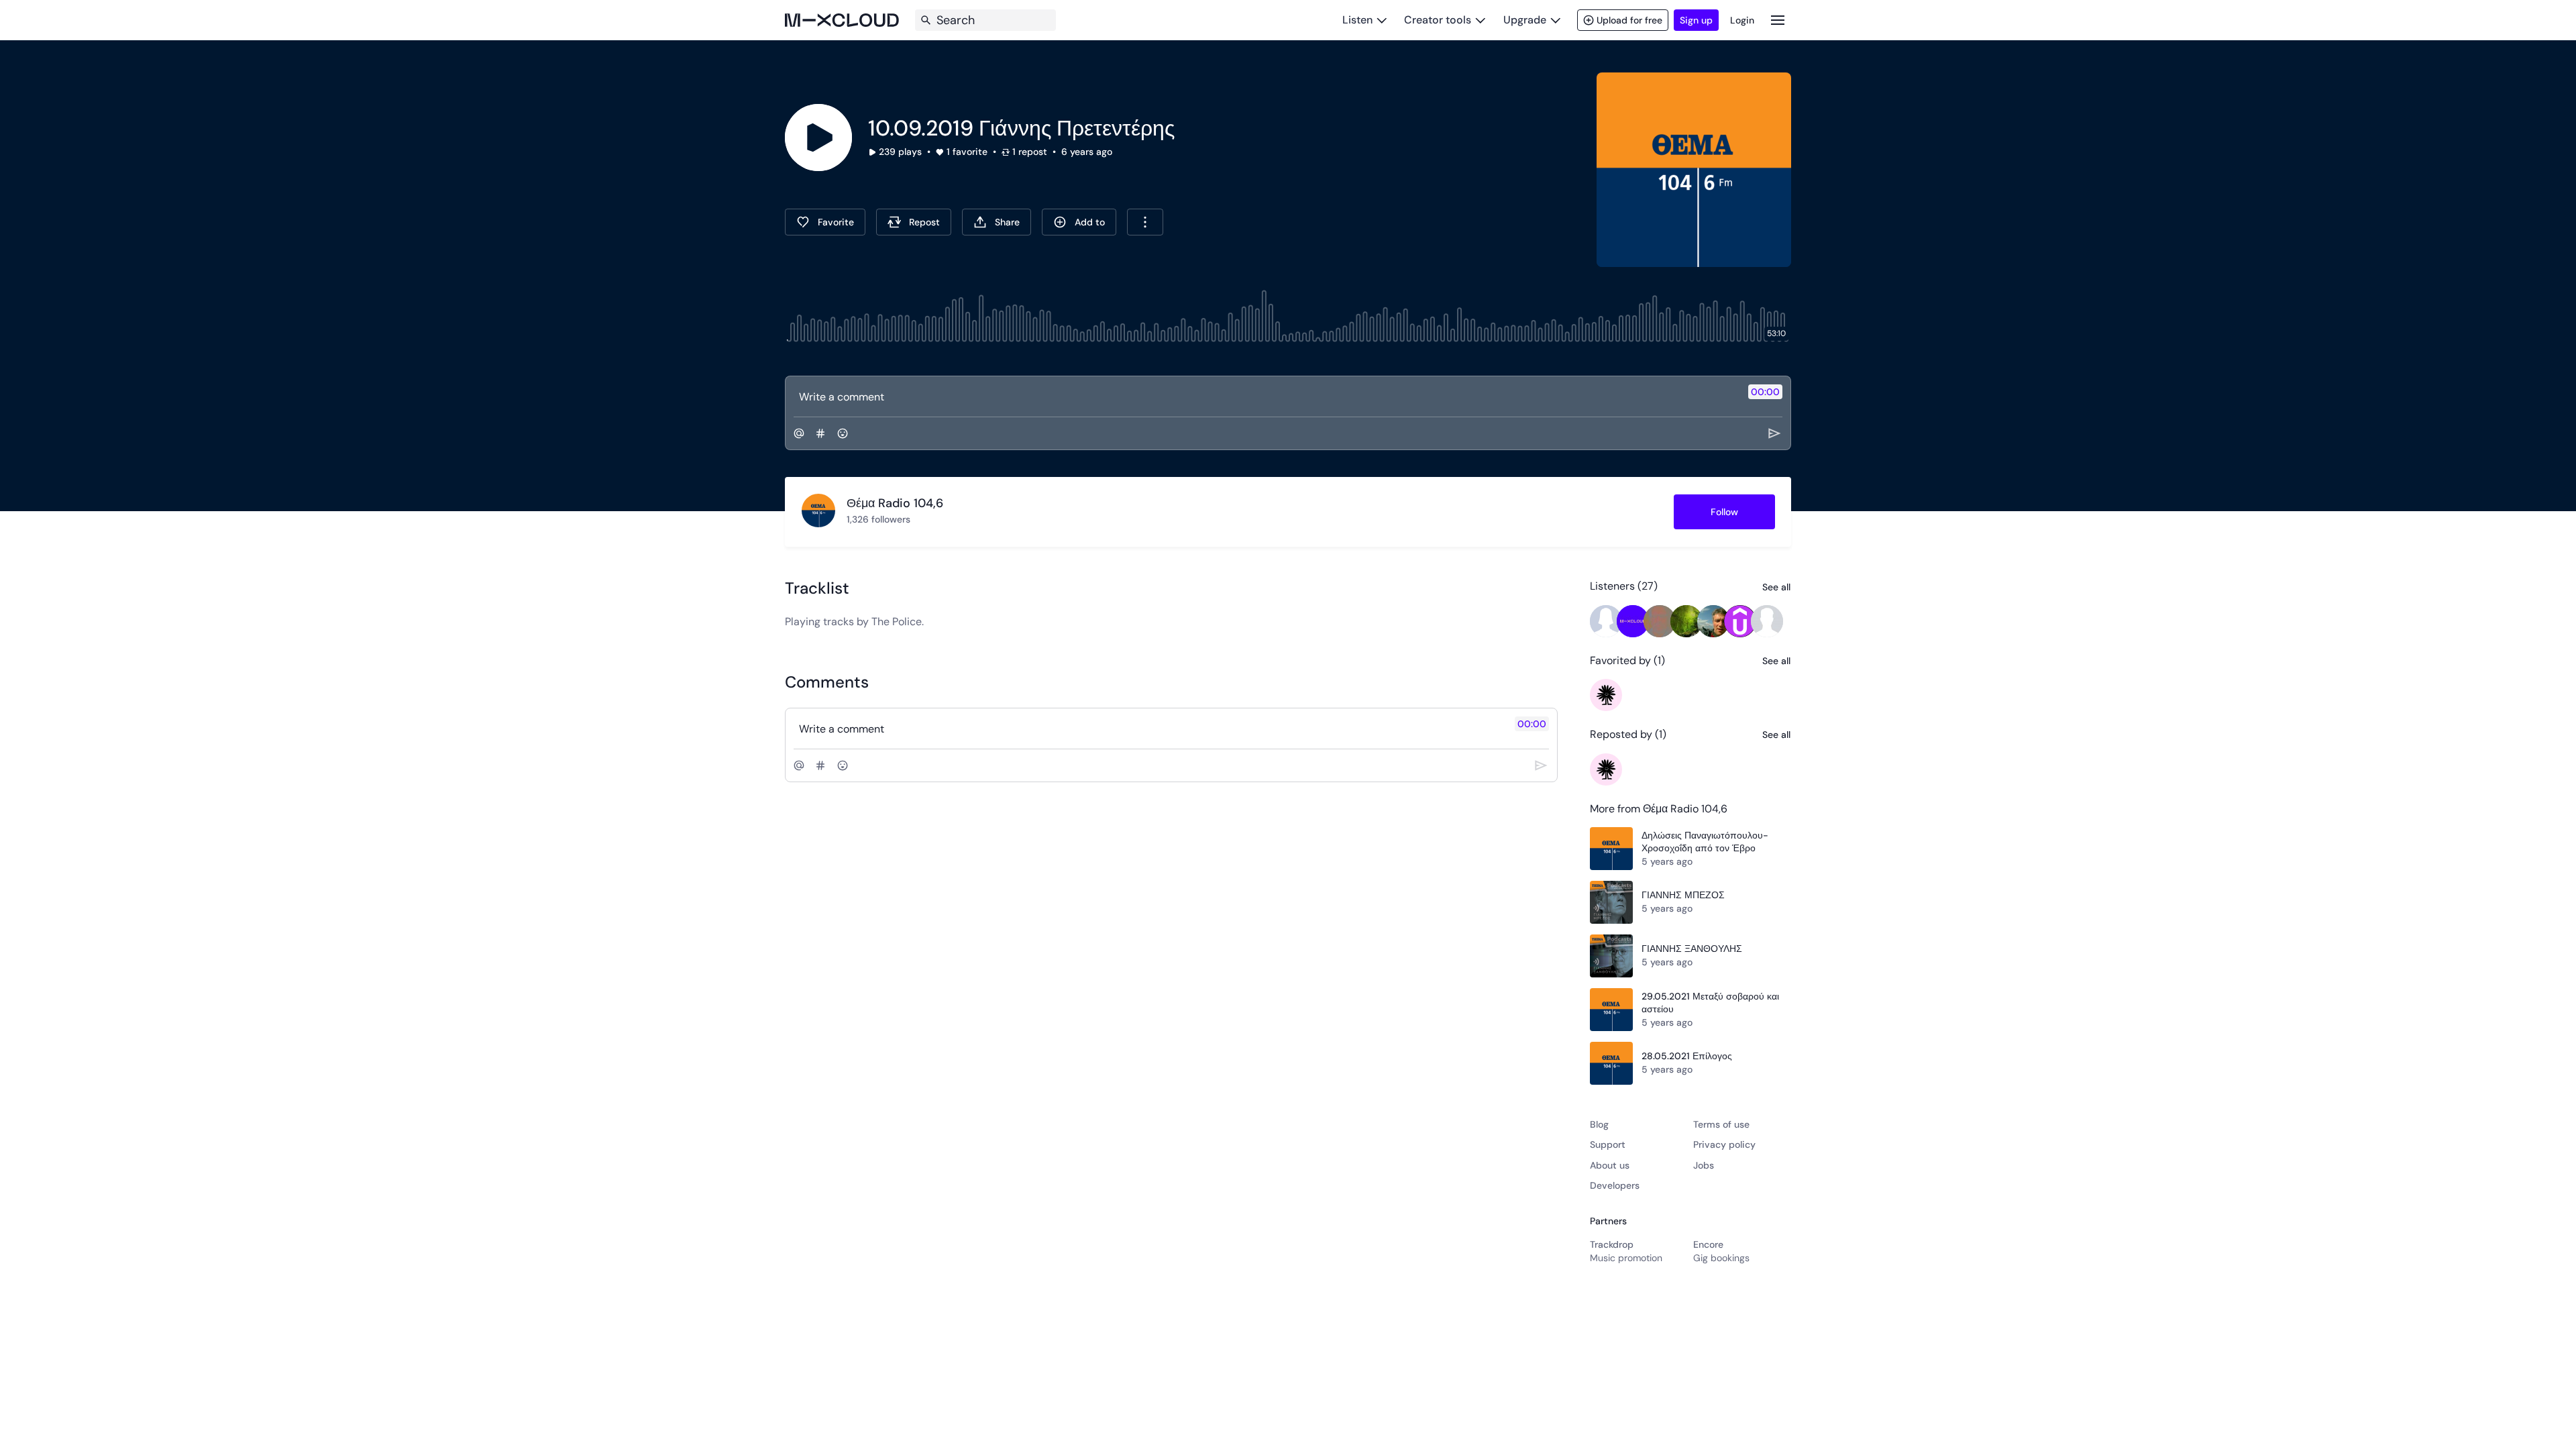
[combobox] (1145, 222)
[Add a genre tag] (820, 433)
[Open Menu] (1778, 20)
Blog (1599, 1124)
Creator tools (1438, 20)
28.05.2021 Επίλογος (1687, 1056)
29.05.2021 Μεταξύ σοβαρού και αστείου (1710, 1003)
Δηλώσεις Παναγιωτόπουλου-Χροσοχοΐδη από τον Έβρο (1705, 842)
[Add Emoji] (843, 433)
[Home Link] (842, 20)
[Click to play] (818, 138)
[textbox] (1266, 396)
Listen (1357, 20)
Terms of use (1721, 1124)
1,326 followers (878, 519)
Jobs (1704, 1165)
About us (1610, 1165)
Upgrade (1525, 20)
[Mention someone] (799, 433)
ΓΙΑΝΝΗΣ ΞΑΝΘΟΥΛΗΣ (1692, 949)
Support (1608, 1144)
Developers (1615, 1185)
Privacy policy (1724, 1144)
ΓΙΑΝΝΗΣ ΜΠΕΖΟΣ (1683, 895)
